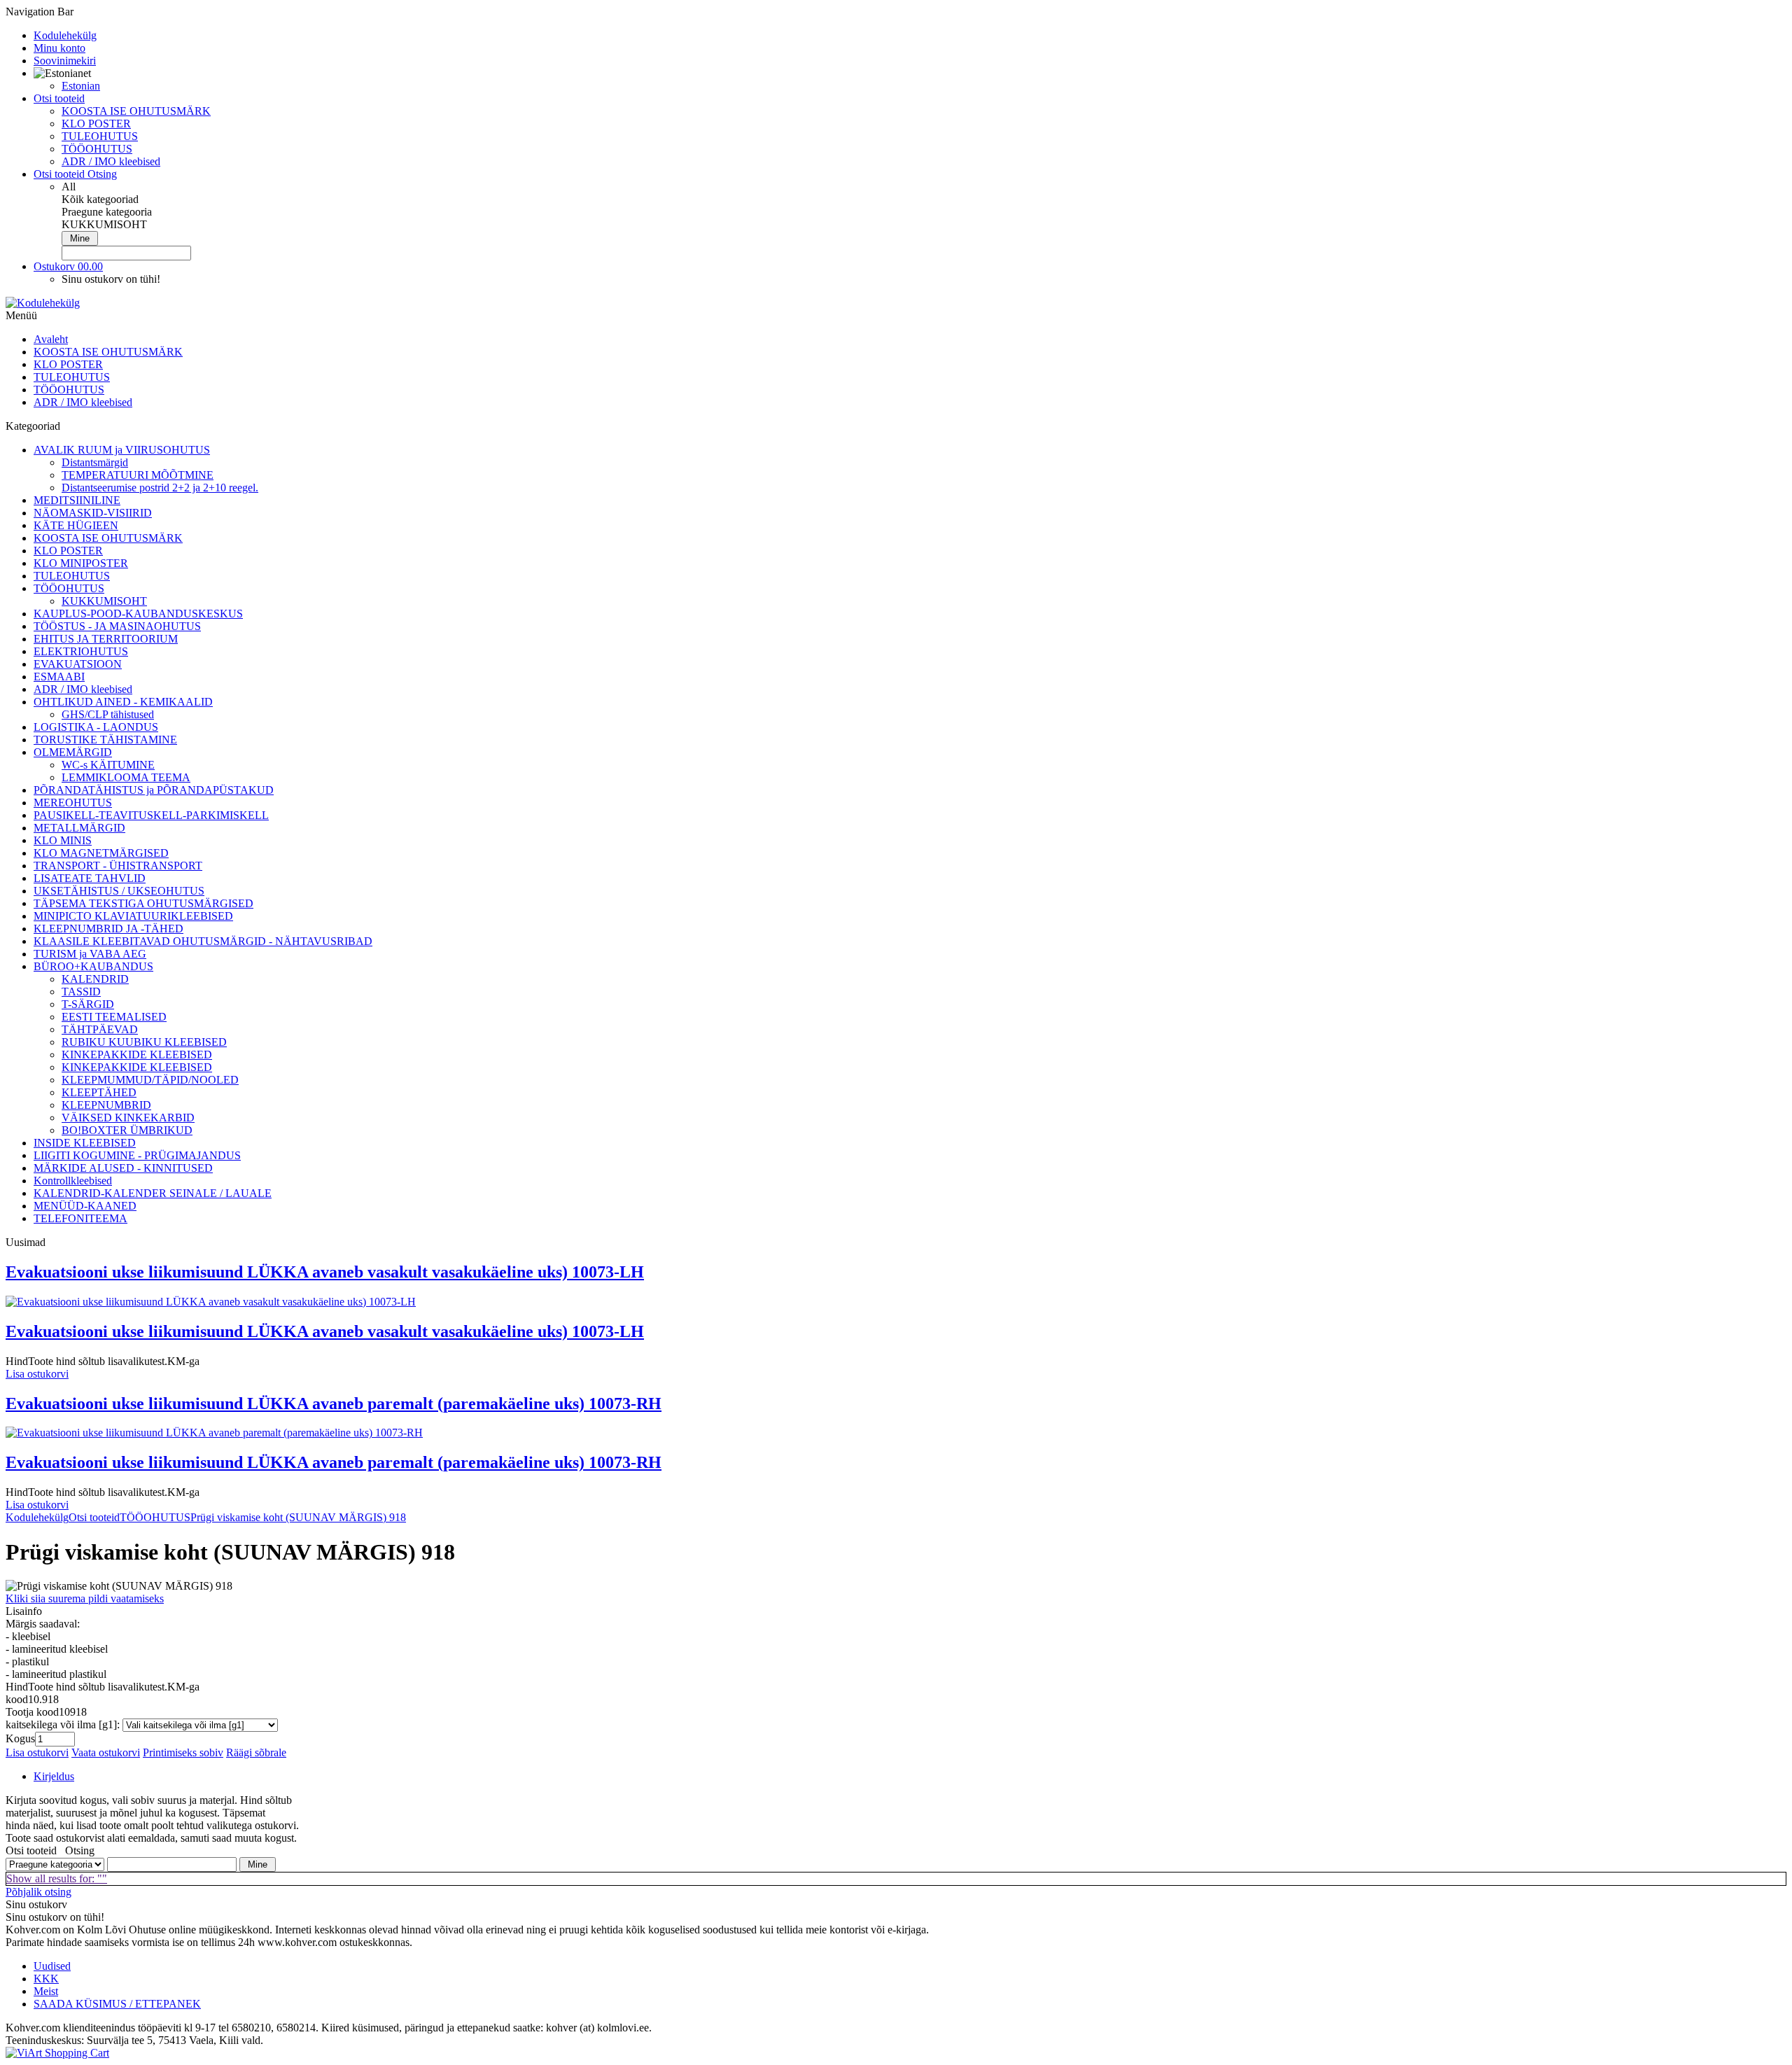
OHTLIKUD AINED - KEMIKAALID (123, 702)
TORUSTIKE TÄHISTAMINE (105, 740)
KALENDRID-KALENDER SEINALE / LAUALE (153, 1193)
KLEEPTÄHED (99, 1092)
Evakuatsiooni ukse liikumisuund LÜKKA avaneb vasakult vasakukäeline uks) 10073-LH (325, 1272)
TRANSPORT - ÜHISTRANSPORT (118, 866)
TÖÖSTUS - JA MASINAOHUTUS (117, 626)
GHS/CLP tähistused (108, 714)
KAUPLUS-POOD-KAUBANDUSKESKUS (138, 614)
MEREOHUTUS (73, 803)
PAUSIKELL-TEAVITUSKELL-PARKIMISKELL (151, 815)
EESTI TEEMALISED (114, 1017)
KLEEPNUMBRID (106, 1105)
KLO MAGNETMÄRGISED (101, 853)
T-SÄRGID (88, 1004)
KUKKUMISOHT (104, 601)
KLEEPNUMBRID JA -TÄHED (108, 929)
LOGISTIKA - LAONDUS (96, 727)
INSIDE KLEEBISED (85, 1143)
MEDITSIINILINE (77, 500)
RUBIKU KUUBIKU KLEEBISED (144, 1042)
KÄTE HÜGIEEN (76, 525)
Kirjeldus (54, 1776)
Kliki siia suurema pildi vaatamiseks (85, 1598)
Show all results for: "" (57, 1878)
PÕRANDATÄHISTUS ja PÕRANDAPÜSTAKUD (154, 790)
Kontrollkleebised (73, 1181)
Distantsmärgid (95, 462)
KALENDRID (95, 979)
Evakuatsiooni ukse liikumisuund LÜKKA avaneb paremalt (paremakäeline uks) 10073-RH (334, 1403)
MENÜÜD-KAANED (85, 1206)
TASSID (81, 992)
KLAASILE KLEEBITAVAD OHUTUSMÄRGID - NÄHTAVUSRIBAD (203, 941)
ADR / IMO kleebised (111, 161)
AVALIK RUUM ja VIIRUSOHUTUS (122, 450)
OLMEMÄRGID (73, 752)
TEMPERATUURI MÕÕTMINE (138, 475)
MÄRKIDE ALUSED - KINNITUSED (123, 1168)
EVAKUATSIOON (78, 664)
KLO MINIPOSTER (81, 563)
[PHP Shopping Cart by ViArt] (57, 2053)
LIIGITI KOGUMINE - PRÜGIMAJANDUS (137, 1155)
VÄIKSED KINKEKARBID (128, 1118)
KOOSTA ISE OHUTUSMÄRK (136, 111)
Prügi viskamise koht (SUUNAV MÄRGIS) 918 (298, 1517)
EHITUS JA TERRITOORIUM (106, 639)
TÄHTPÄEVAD (100, 1029)
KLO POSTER (96, 124)
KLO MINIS (63, 840)
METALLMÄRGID (79, 828)
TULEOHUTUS (100, 136)
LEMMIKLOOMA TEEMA (126, 777)
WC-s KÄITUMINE (108, 765)
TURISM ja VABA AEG (90, 954)
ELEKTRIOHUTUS (81, 651)
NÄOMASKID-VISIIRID (93, 513)
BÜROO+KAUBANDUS (93, 966)
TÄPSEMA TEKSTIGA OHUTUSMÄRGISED (143, 903)
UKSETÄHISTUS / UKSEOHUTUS (119, 891)
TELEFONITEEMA (80, 1218)
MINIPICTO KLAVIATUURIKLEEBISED (133, 916)
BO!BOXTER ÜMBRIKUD (127, 1130)
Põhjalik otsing (38, 1892)
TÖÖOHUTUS (97, 149)
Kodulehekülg (37, 1517)
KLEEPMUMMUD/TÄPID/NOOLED (150, 1080)
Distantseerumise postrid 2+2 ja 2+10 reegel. (160, 488)
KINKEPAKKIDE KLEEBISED (137, 1055)
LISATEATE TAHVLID (90, 878)
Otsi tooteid (94, 1517)
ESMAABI (59, 677)
